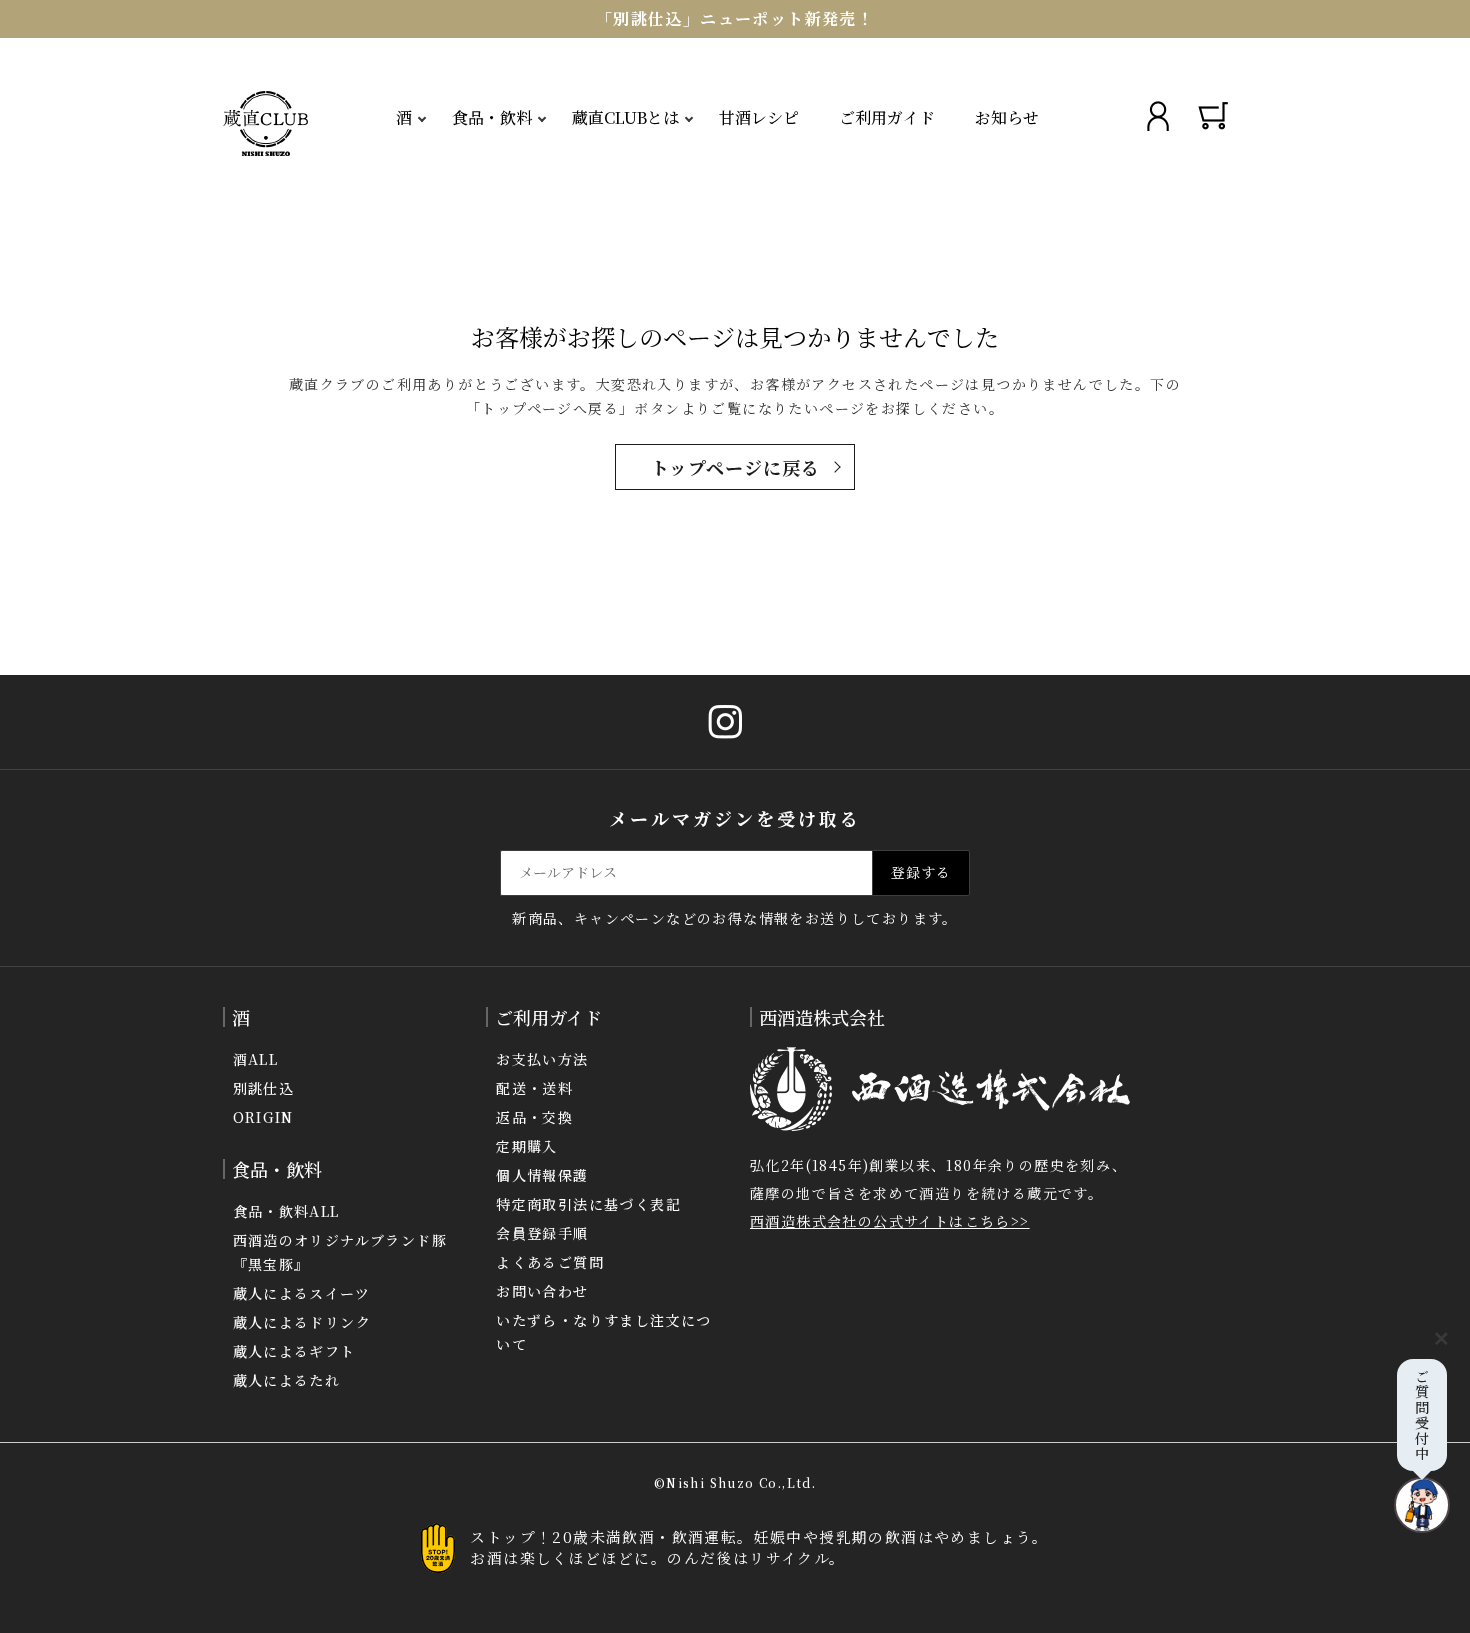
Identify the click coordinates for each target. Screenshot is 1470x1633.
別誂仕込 (264, 1088)
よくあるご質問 (550, 1262)
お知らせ (1007, 117)
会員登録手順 (542, 1233)
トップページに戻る (735, 467)
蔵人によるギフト (294, 1351)
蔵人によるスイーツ (302, 1293)
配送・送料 (534, 1088)
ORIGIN (263, 1117)
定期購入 (527, 1146)
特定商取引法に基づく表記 (588, 1204)
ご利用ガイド (887, 117)
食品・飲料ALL (286, 1211)
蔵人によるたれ (287, 1380)
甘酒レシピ (759, 117)
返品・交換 (534, 1117)
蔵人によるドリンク (302, 1322)
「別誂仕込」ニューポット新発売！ (735, 18)
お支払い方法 (542, 1059)
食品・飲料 (492, 117)
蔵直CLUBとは (625, 117)
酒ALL (256, 1059)
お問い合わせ (542, 1291)
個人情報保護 (542, 1175)
